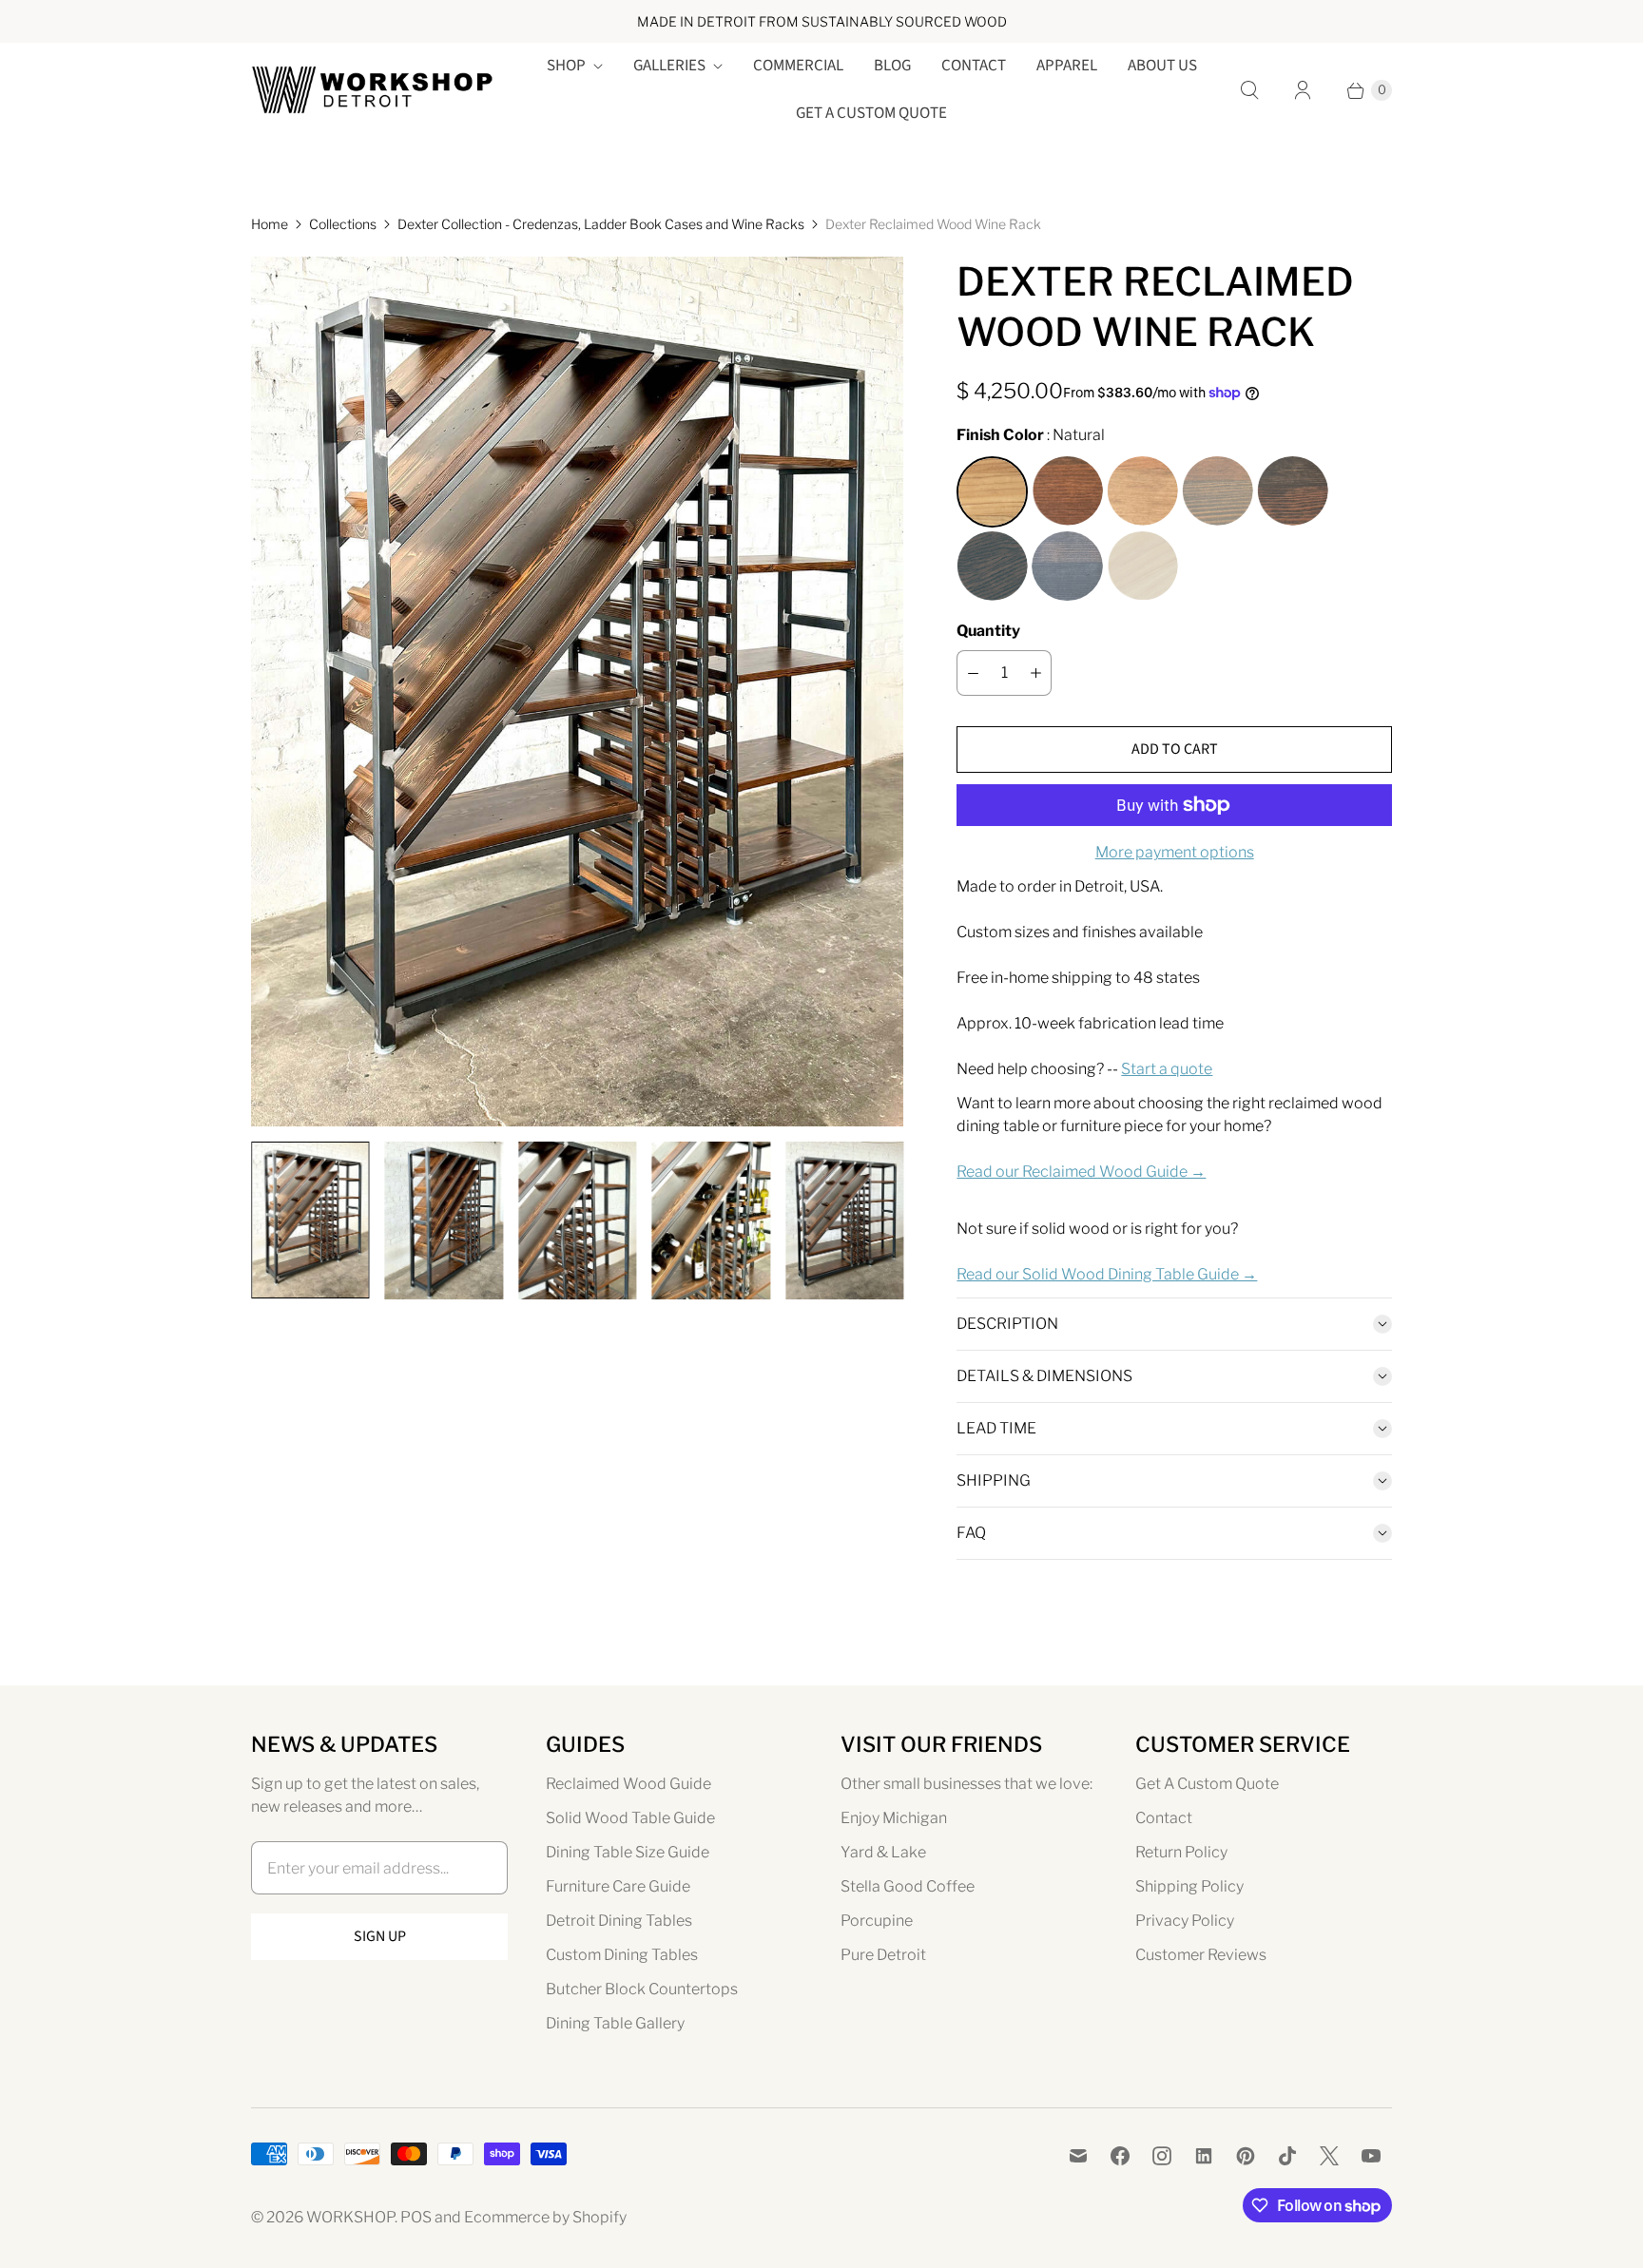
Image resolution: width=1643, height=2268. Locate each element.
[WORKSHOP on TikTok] (1287, 2156)
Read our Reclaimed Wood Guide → (1081, 1172)
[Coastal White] (1142, 567)
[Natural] (992, 492)
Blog (892, 66)
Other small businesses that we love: (966, 1784)
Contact (974, 66)
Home (270, 224)
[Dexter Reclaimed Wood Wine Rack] (577, 692)
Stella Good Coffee (908, 1886)
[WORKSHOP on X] (1329, 2156)
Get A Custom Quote (871, 113)
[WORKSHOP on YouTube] (1371, 2156)
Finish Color (1000, 435)
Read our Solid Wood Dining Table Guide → (1107, 1274)
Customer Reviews (1201, 1955)
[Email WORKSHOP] (1078, 2156)
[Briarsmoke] (1218, 492)
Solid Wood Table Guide (630, 1818)
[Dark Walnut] (1067, 492)
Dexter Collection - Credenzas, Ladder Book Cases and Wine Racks (601, 224)
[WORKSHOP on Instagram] (1162, 2156)
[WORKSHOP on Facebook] (1120, 2156)
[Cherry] (1142, 492)
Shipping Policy (1189, 1886)
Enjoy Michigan (894, 1818)
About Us (1162, 66)
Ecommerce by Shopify (545, 2217)
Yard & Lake (883, 1852)
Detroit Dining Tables (619, 1921)
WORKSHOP (350, 2217)
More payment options (1175, 852)
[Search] (1249, 90)
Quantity (988, 631)
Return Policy (1181, 1852)
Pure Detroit (883, 1955)
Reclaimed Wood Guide (628, 1784)
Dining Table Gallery (615, 2023)
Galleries (669, 66)
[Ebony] (1067, 567)
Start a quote (1167, 1069)
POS (416, 2217)
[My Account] (1303, 90)
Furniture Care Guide (618, 1886)
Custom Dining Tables (622, 1955)
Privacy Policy (1185, 1921)
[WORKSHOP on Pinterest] (1246, 2156)
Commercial (798, 66)
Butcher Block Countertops (642, 1989)
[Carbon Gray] (992, 567)
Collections (343, 224)
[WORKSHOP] (372, 89)
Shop (566, 66)
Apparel (1067, 66)
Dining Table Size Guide (628, 1852)
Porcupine (877, 1921)
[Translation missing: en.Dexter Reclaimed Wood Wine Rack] (310, 1220)
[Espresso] (1293, 492)
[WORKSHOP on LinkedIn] (1204, 2156)
